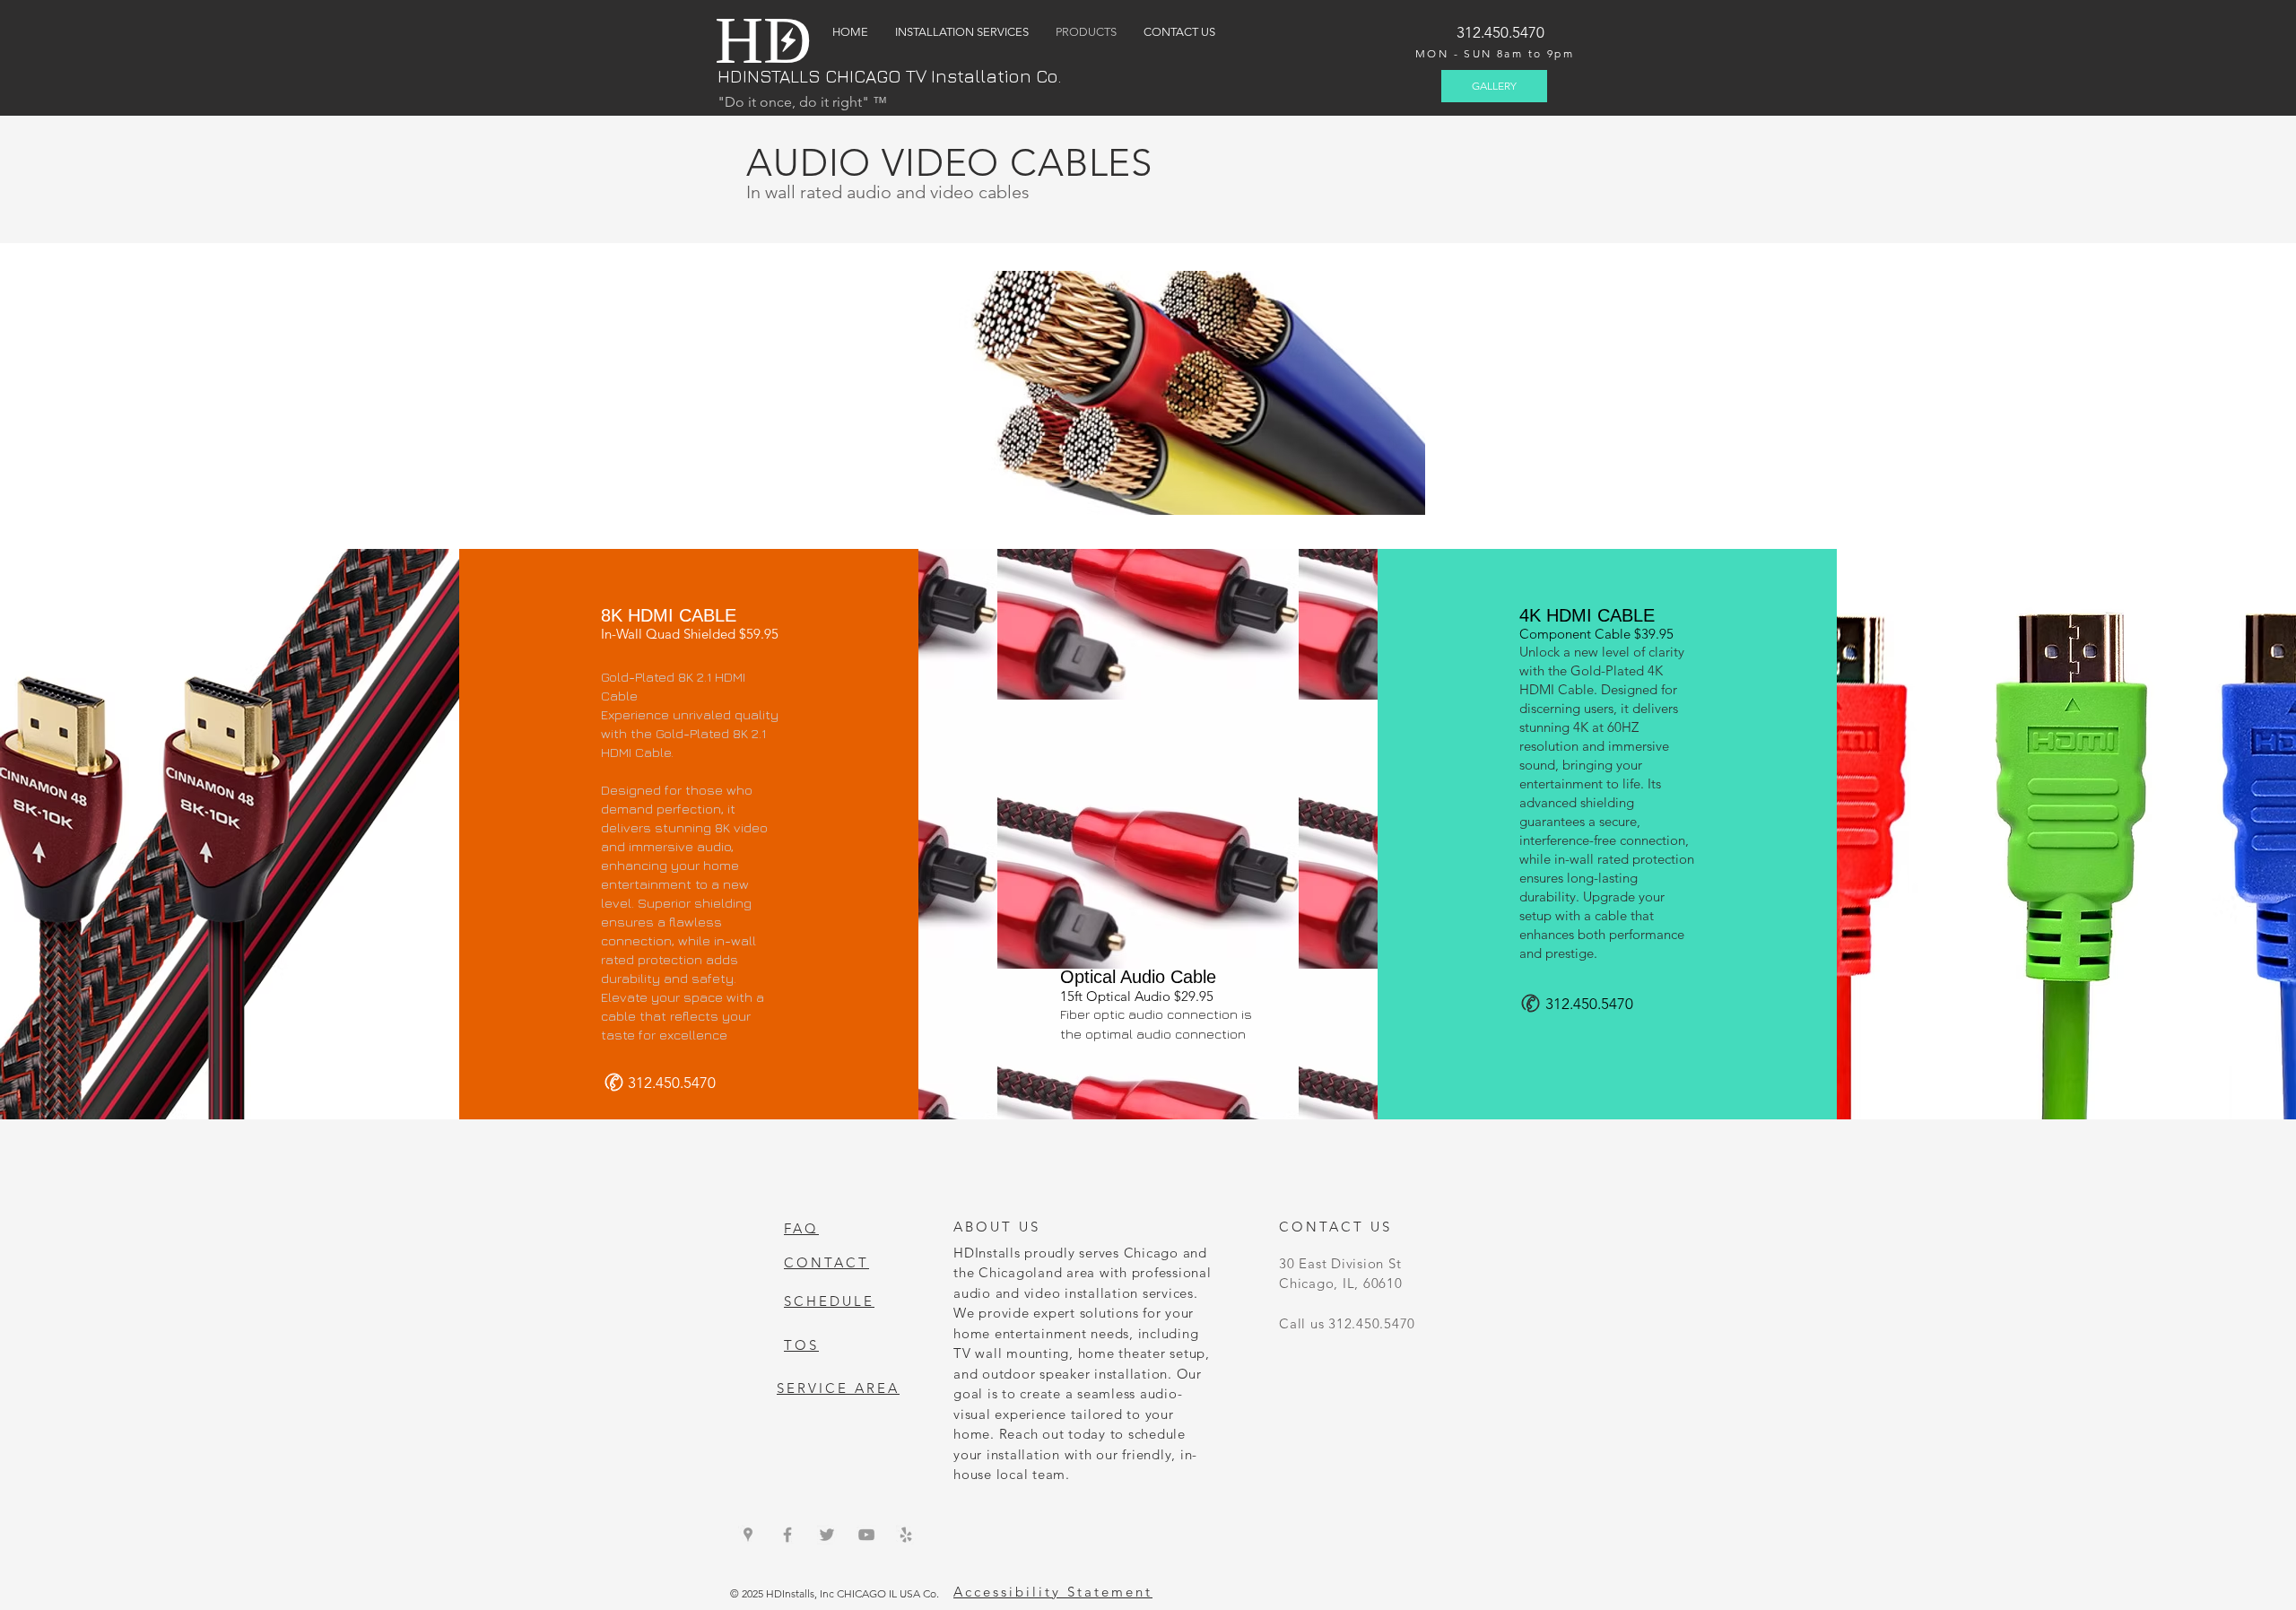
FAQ (801, 1228)
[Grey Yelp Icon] (906, 1535)
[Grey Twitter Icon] (827, 1535)
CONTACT (826, 1262)
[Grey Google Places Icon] (748, 1535)
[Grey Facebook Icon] (787, 1535)
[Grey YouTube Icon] (866, 1535)
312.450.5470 (1500, 32)
